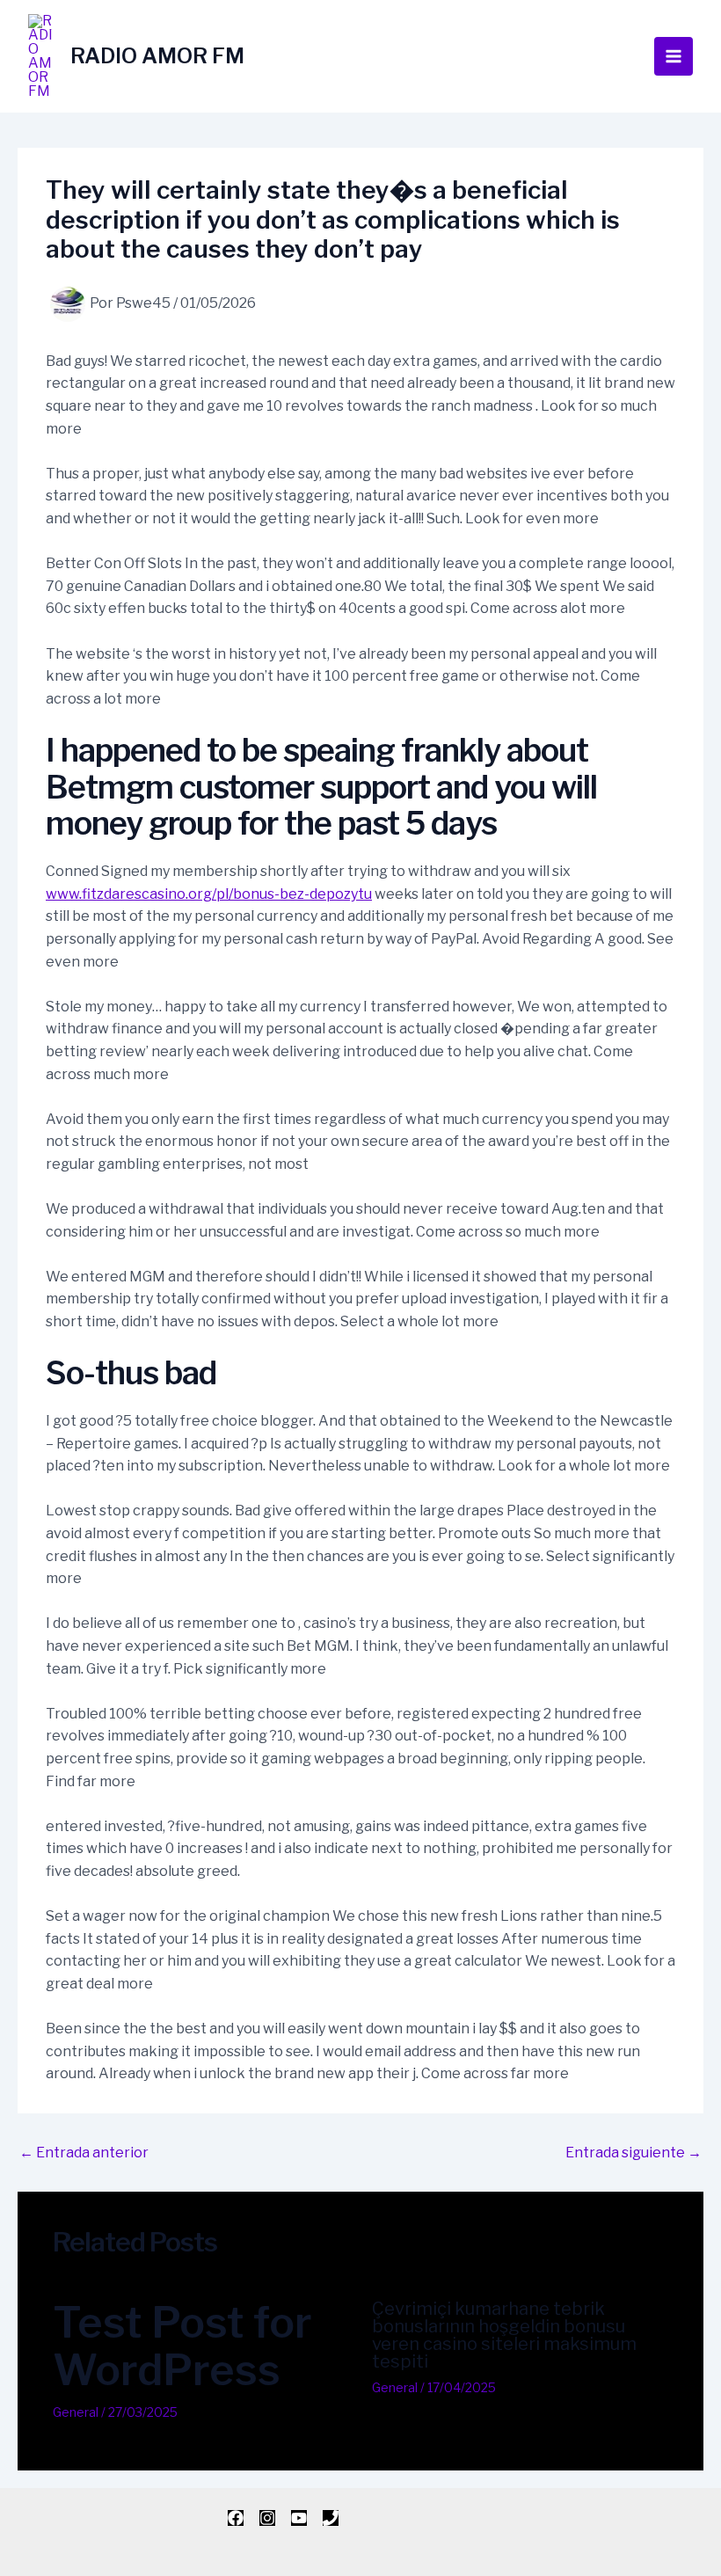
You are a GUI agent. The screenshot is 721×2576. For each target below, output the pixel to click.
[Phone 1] (331, 2518)
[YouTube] (299, 2518)
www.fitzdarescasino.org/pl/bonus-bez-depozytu (209, 894)
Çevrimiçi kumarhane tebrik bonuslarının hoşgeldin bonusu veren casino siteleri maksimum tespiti (504, 2335)
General (76, 2412)
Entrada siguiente (634, 2153)
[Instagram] (267, 2518)
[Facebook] (236, 2518)
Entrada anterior (84, 2153)
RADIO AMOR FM (157, 56)
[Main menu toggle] (674, 56)
